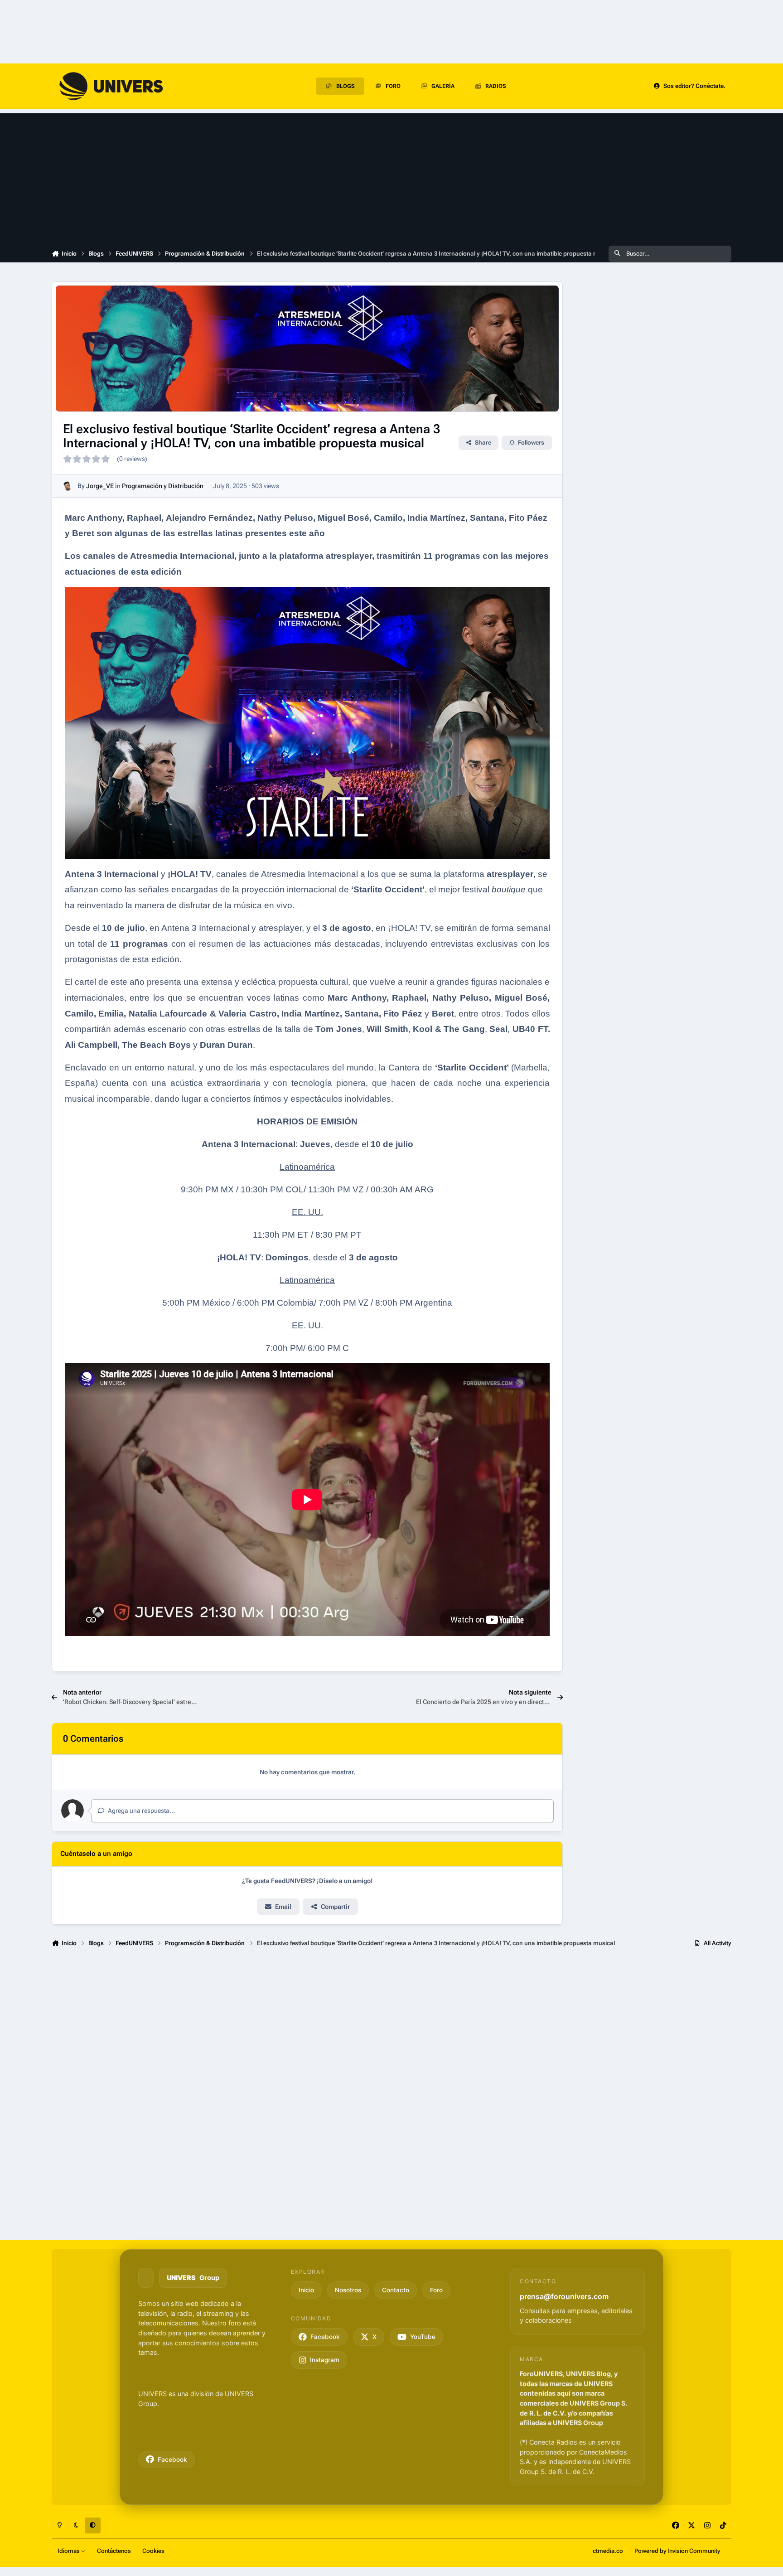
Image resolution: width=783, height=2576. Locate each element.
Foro (436, 2290)
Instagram (325, 2360)
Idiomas (69, 2551)
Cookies (153, 2551)
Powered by (677, 2551)
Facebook (172, 2460)
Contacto (396, 2290)
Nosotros (348, 2290)
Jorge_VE (100, 486)
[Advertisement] (391, 177)
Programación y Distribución (163, 486)
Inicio (306, 2290)
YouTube (423, 2337)
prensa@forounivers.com (564, 2296)
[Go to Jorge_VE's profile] (68, 486)
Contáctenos (114, 2551)
